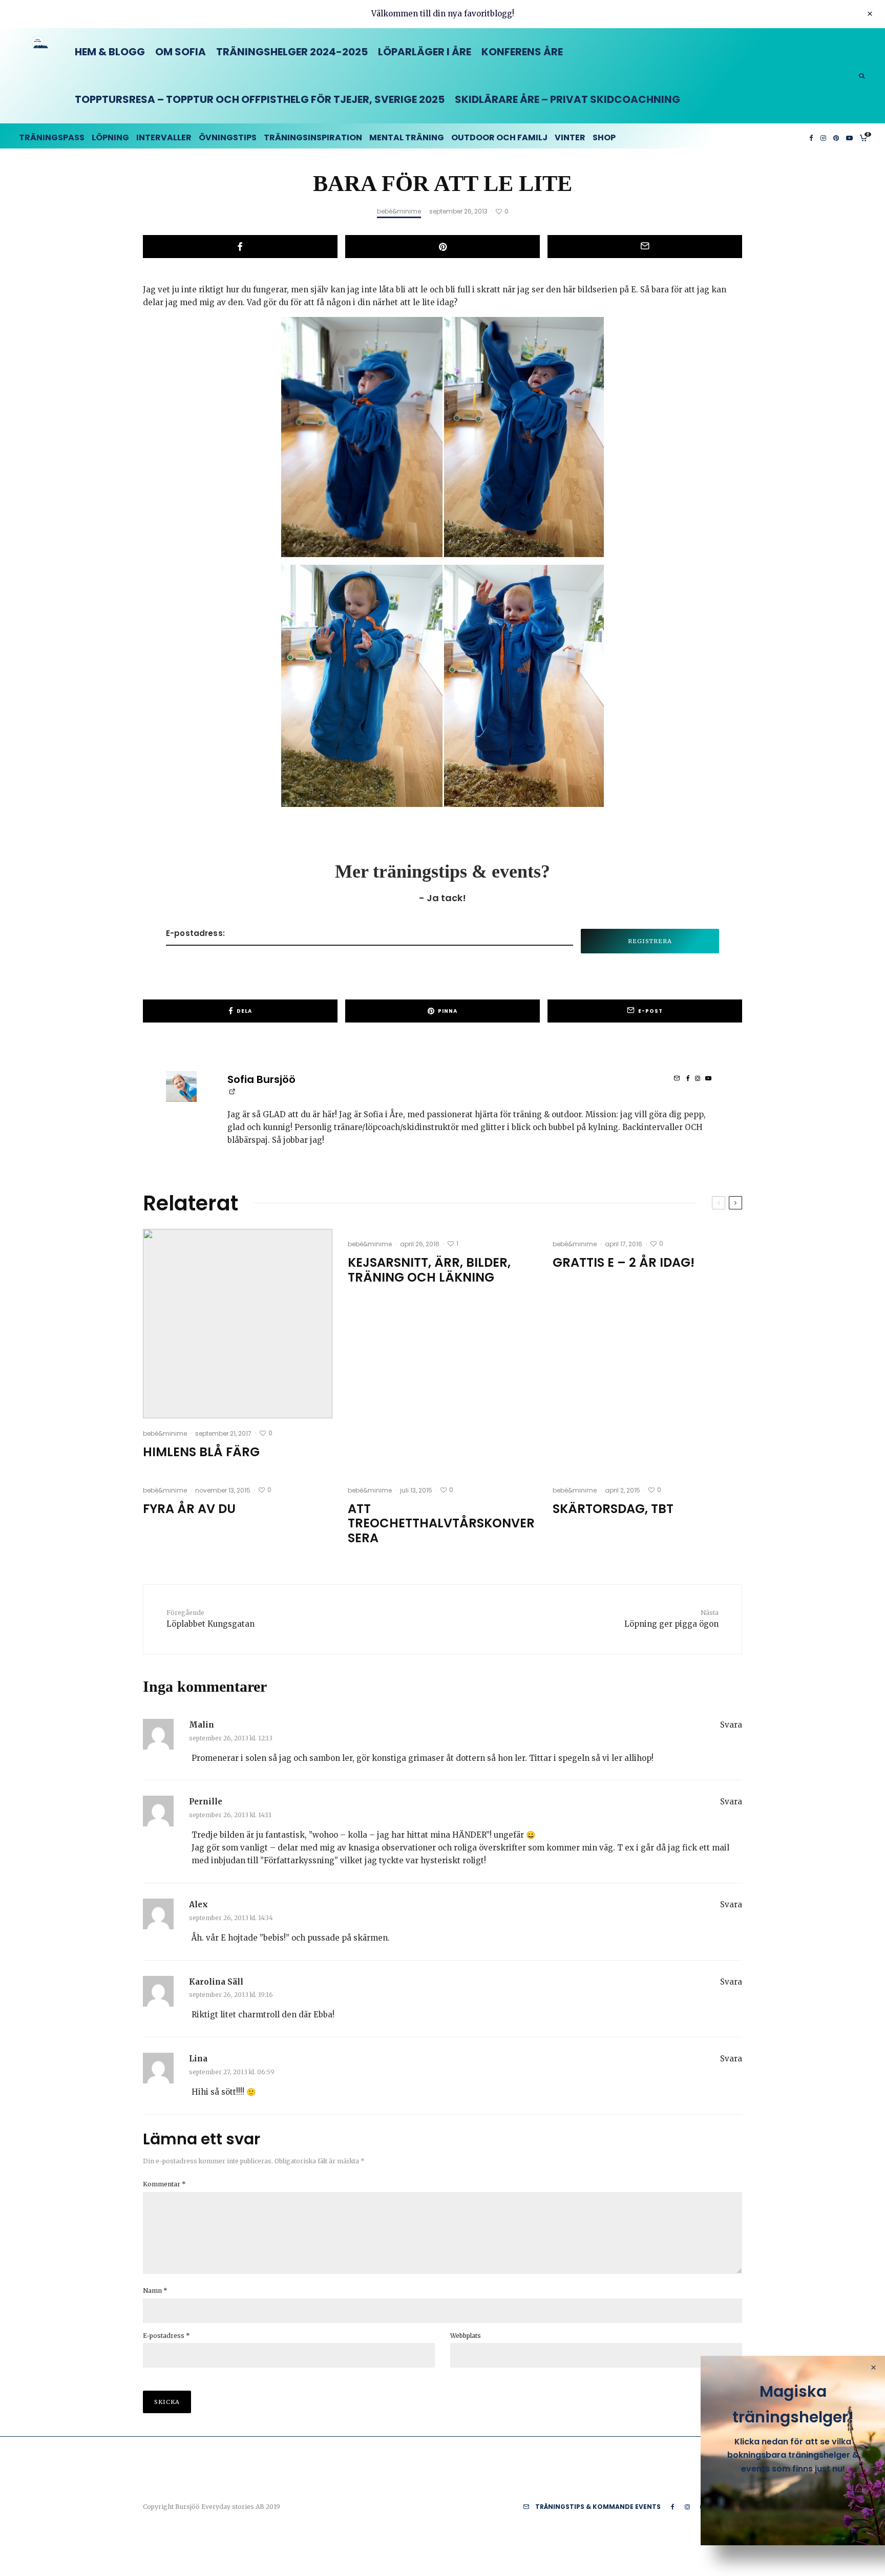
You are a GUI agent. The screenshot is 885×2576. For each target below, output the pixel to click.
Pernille (206, 1802)
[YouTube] (849, 136)
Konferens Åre (522, 52)
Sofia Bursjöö (261, 1079)
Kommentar (164, 2184)
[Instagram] (823, 136)
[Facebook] (811, 136)
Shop (604, 137)
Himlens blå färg (201, 1452)
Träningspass (52, 137)
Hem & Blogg (110, 52)
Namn (155, 2291)
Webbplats (466, 2336)
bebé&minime (399, 211)
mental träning (407, 137)
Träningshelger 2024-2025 (292, 52)
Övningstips (228, 137)
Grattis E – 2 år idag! (624, 1263)
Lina (198, 2059)
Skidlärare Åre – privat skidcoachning (567, 99)
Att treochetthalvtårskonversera (441, 1524)
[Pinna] (442, 247)
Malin (202, 1725)
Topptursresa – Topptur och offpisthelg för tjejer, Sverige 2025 (260, 99)
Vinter (570, 137)
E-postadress (166, 2336)
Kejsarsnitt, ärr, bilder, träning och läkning (429, 1270)
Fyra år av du (189, 1509)
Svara (731, 1725)
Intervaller (164, 137)
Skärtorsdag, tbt (613, 1509)
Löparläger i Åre (425, 52)
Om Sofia (181, 52)
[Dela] (240, 247)
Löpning (110, 137)
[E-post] (645, 247)
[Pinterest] (836, 136)
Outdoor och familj (499, 137)
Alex (198, 1904)
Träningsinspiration (313, 137)
